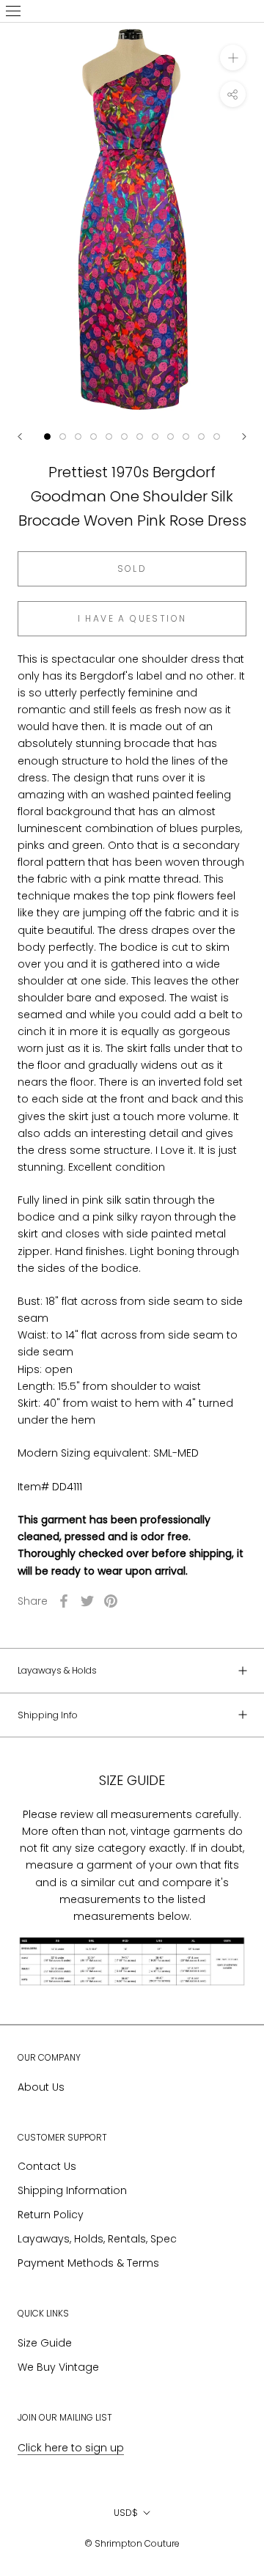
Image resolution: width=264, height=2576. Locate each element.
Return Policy (51, 2215)
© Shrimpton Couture (132, 2543)
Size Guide (45, 2343)
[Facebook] (64, 1601)
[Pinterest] (111, 1601)
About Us (41, 2087)
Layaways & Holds (57, 1670)
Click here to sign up (71, 2448)
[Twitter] (87, 1601)
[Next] (244, 437)
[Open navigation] (13, 11)
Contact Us (47, 2166)
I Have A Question (132, 618)
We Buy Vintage (58, 2367)
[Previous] (20, 437)
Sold (132, 568)
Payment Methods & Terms (88, 2263)
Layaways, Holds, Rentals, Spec (97, 2239)
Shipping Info (48, 1715)
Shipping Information (72, 2190)
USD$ (126, 2513)
